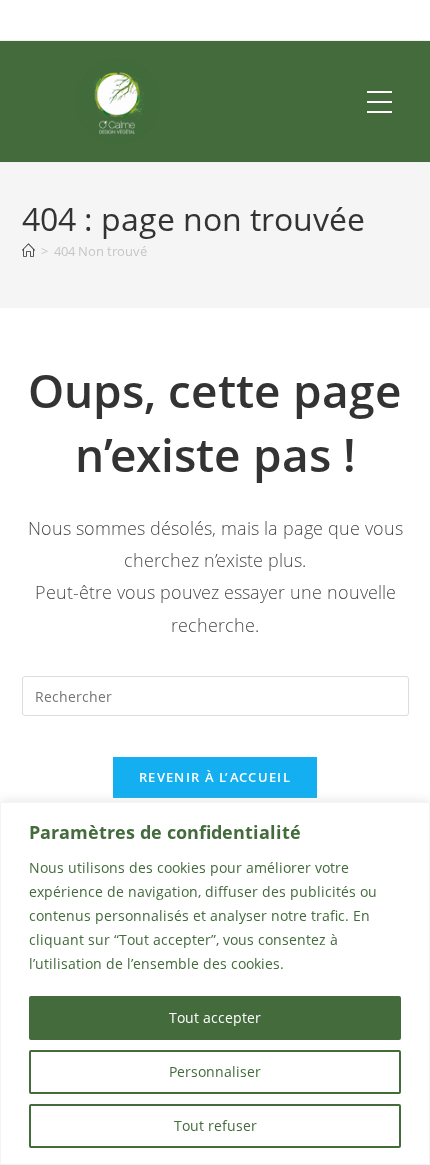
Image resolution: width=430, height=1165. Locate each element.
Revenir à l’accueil (215, 777)
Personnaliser (215, 1071)
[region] (215, 983)
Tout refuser (215, 1125)
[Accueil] (28, 251)
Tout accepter (215, 1017)
